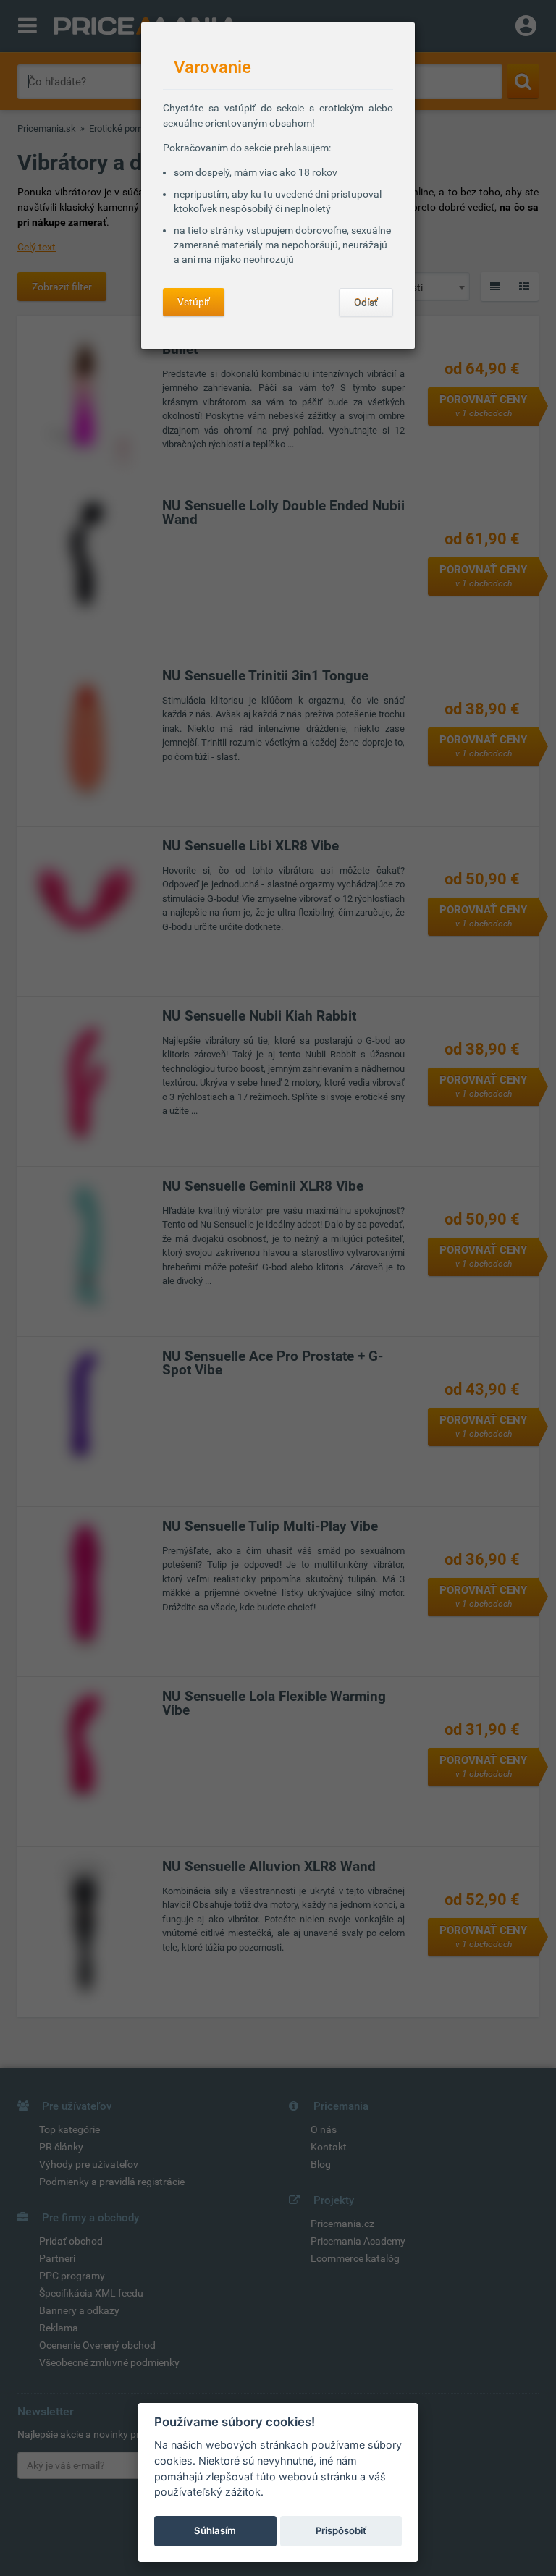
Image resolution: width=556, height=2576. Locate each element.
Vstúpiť (194, 302)
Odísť (366, 303)
